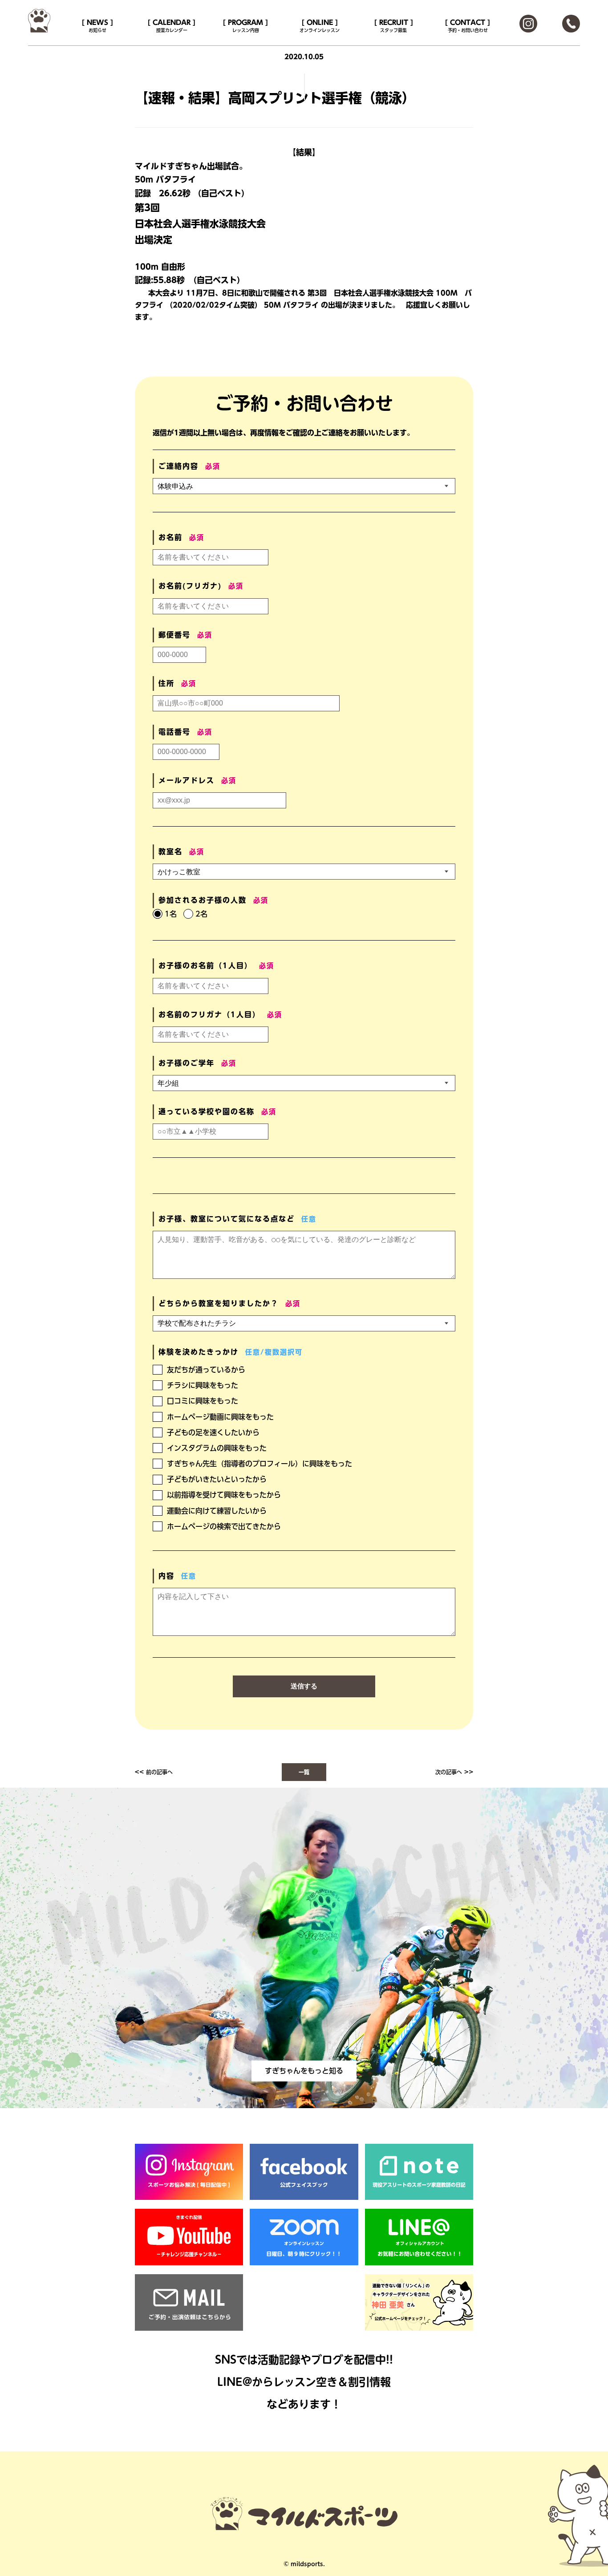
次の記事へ (449, 1772)
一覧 (304, 1772)
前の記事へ (159, 1772)
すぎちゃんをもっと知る (304, 2071)
